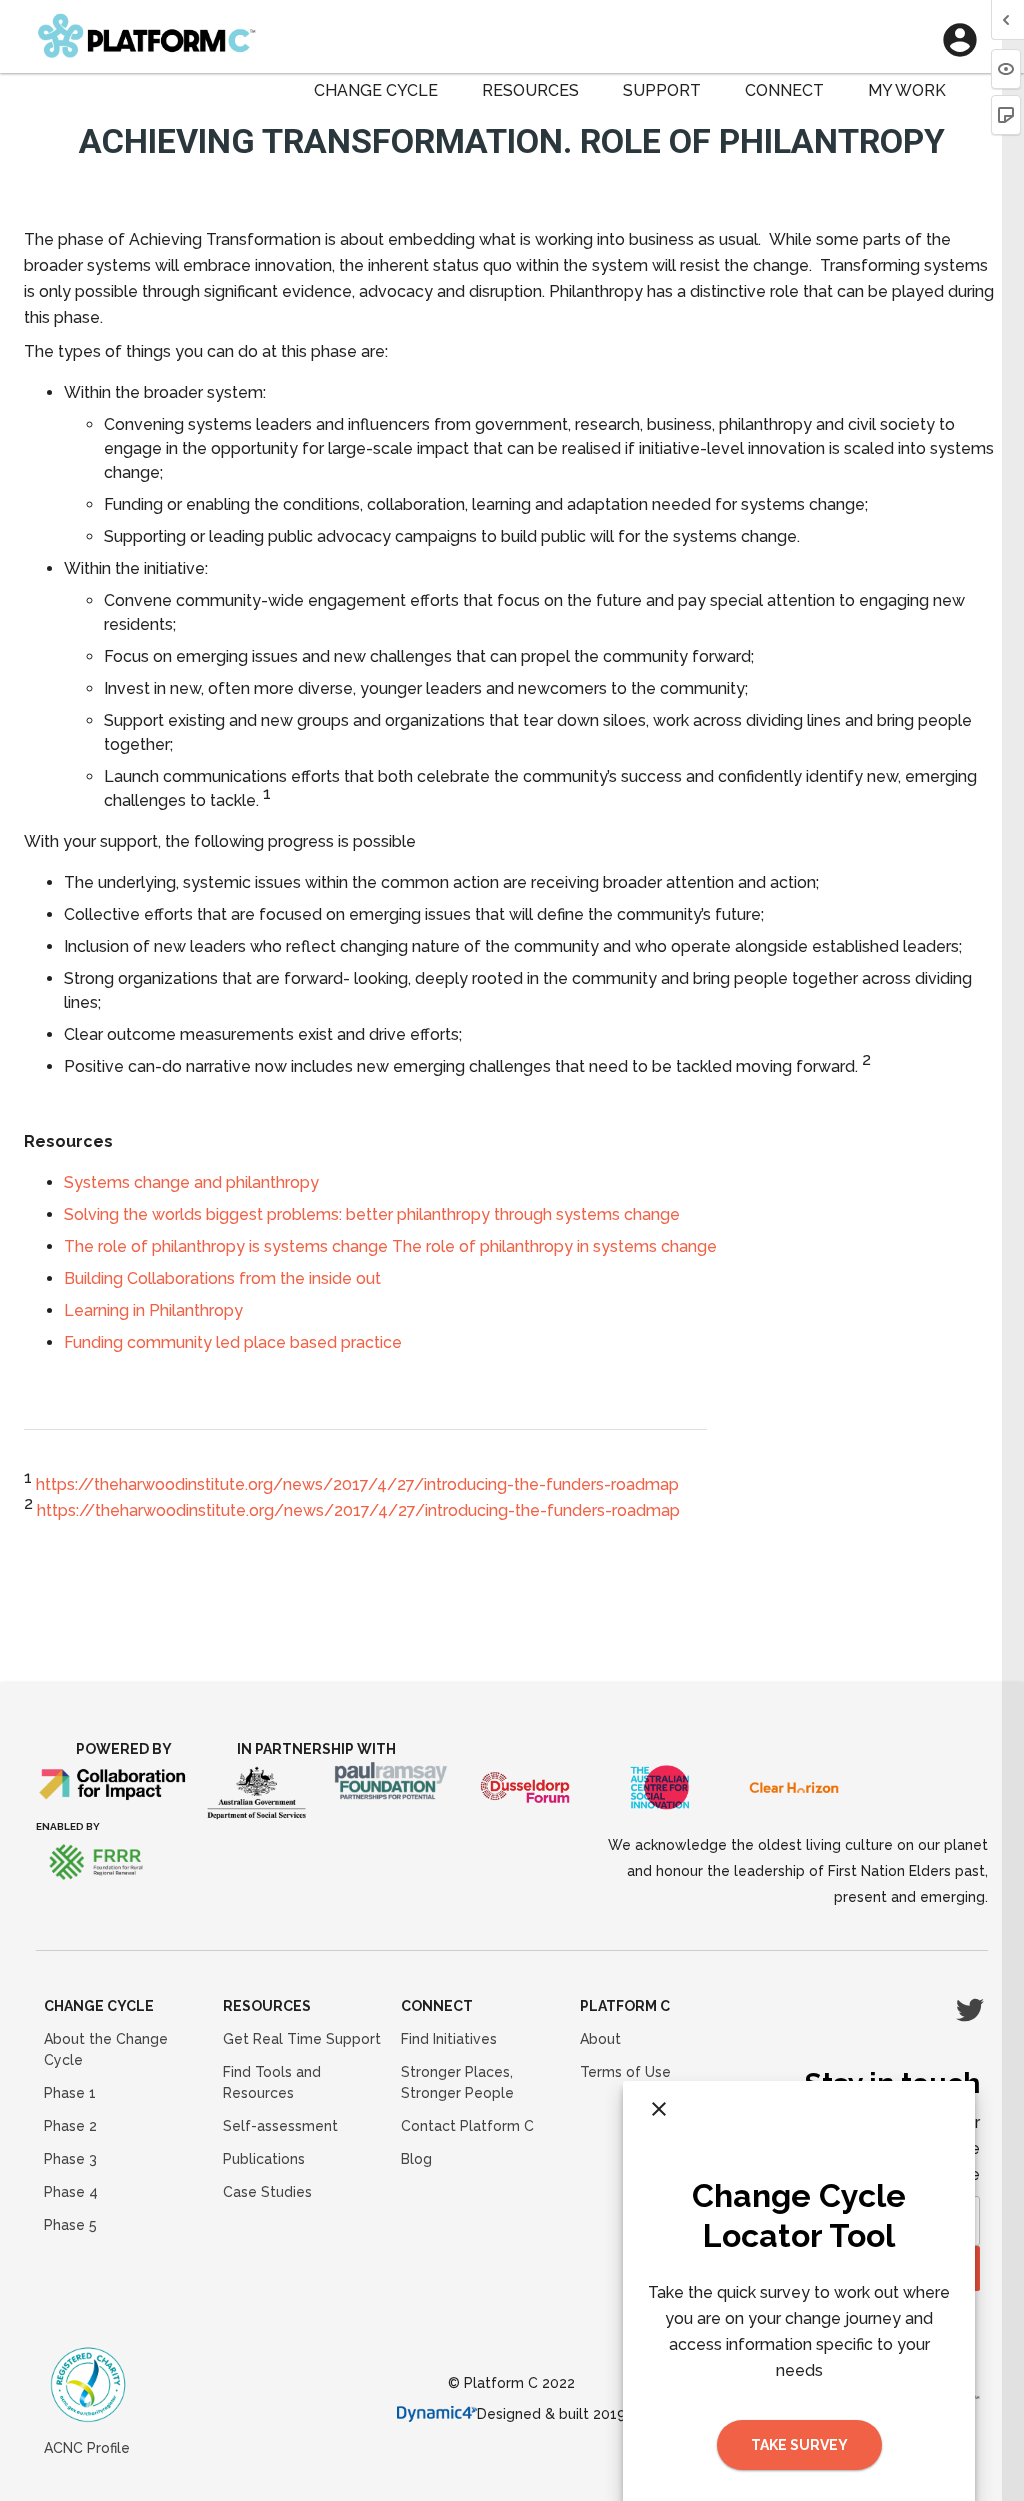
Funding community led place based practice (233, 1342)
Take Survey (799, 2445)
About (600, 2039)
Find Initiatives (449, 2039)
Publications (264, 2159)
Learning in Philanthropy (153, 1310)
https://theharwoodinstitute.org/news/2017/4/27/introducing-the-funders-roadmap (357, 1484)
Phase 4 (71, 2192)
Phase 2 (70, 2126)
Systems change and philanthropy (191, 1182)
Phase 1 (70, 2093)
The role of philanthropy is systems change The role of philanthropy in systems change (390, 1246)
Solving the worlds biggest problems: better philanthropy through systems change (372, 1214)
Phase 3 (70, 2159)
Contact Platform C (467, 2126)
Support (662, 90)
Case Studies (267, 2192)
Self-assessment (280, 2126)
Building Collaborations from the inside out (222, 1278)
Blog (416, 2159)
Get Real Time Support (302, 2039)
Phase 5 (70, 2225)
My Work (907, 90)
